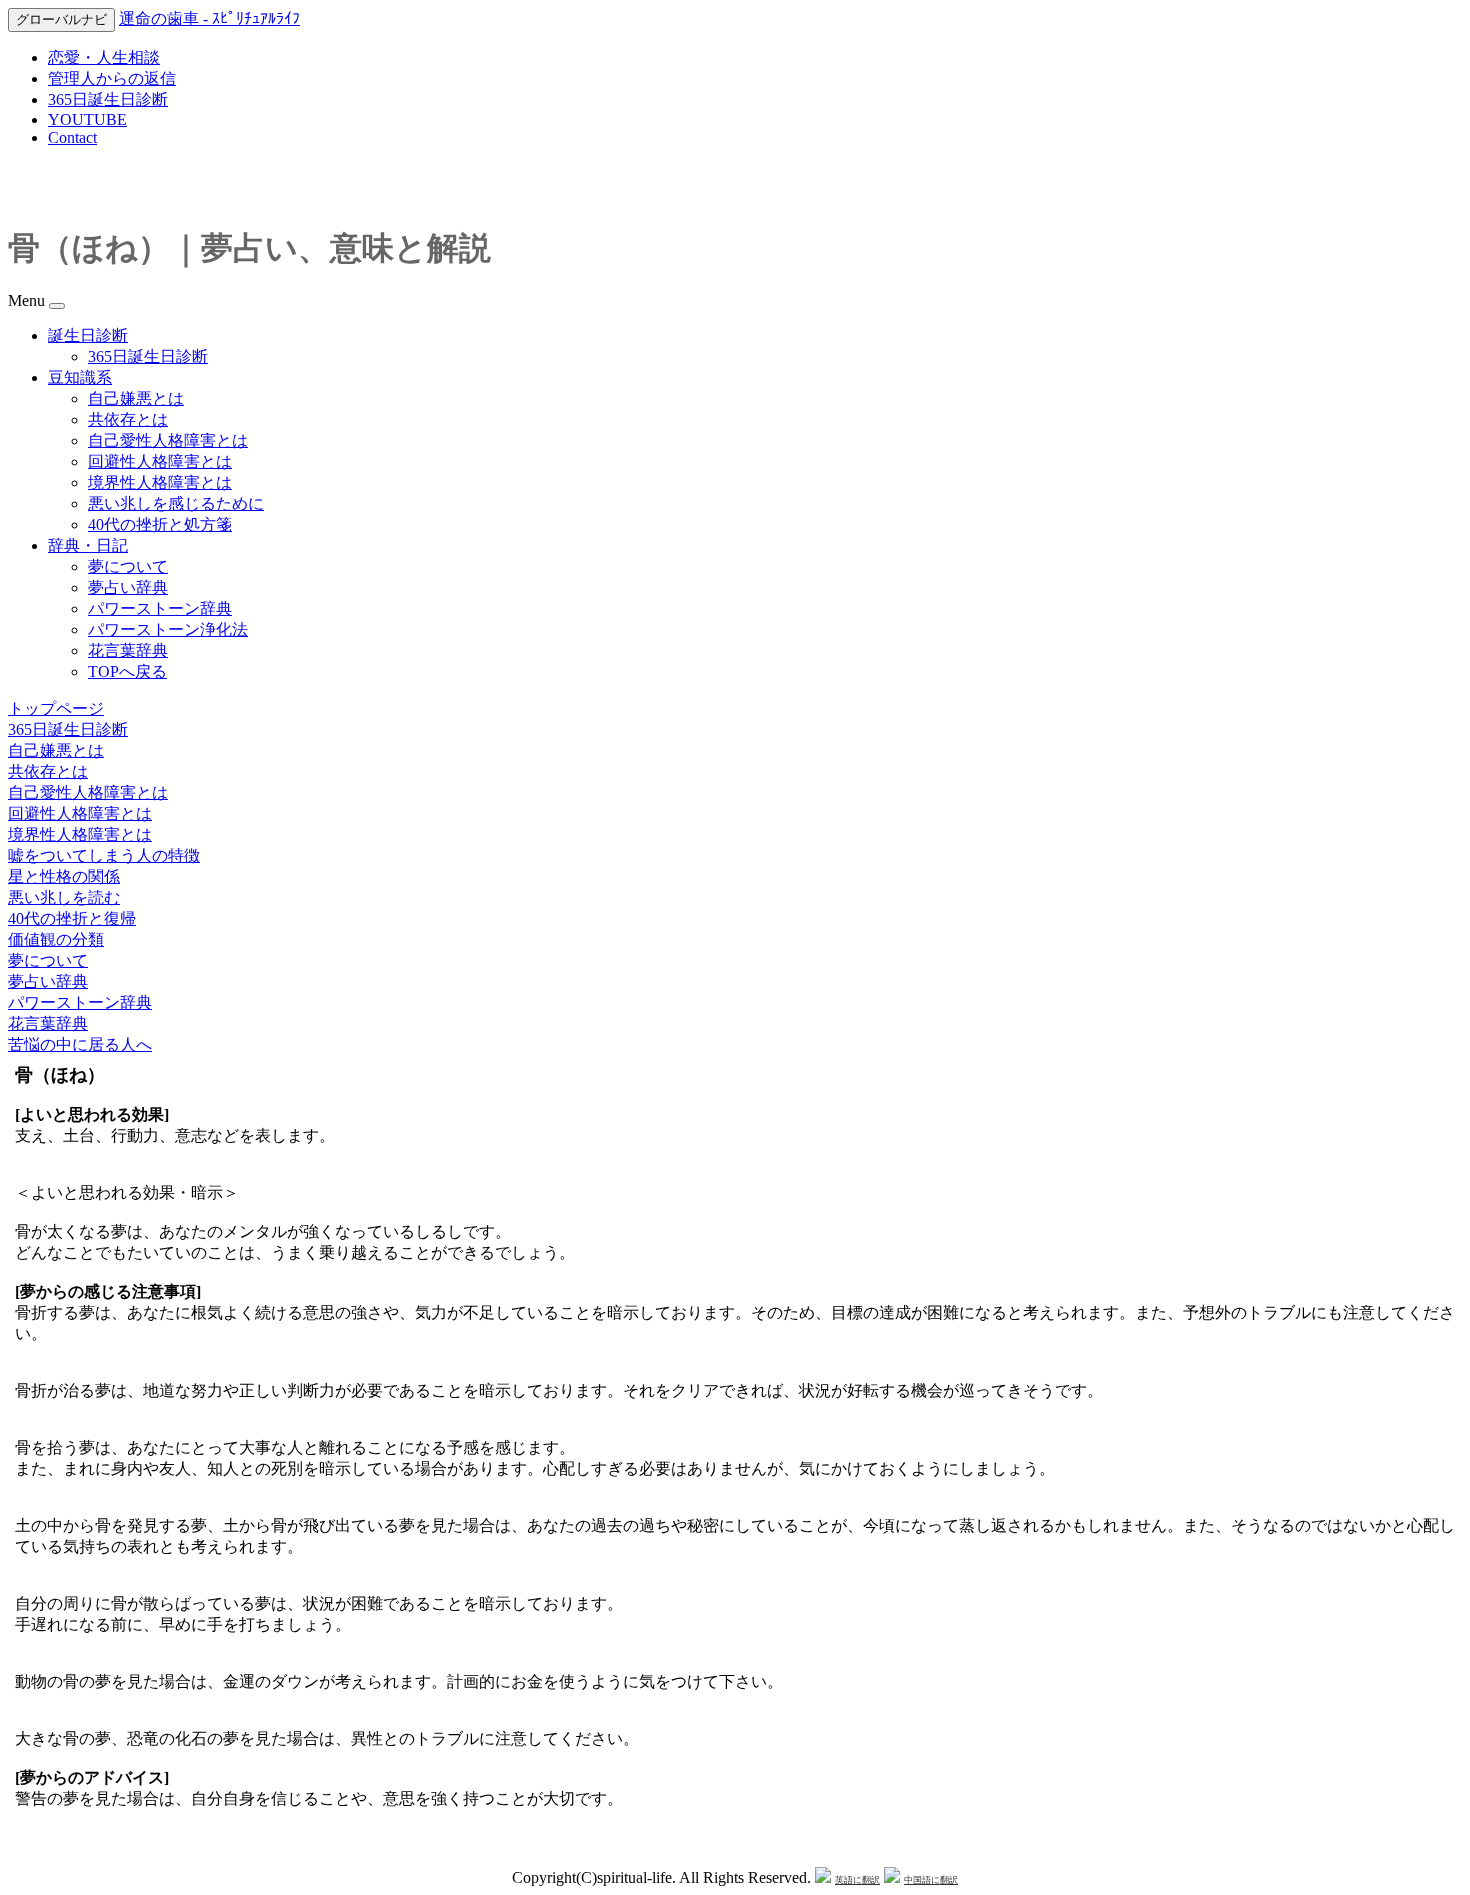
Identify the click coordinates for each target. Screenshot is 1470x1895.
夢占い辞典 (128, 587)
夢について (128, 566)
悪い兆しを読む (64, 897)
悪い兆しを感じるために (176, 503)
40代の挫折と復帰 (72, 918)
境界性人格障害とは (160, 482)
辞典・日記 (88, 545)
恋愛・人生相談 (104, 57)
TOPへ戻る (127, 671)
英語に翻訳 (857, 1880)
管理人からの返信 (112, 78)
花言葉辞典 (128, 650)
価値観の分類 (56, 939)
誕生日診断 (88, 335)
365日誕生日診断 (108, 99)
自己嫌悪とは (136, 398)
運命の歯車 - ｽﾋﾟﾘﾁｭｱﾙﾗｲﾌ (209, 18)
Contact (72, 137)
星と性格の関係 (64, 876)
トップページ (56, 708)
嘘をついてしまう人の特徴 (104, 855)
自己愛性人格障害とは (168, 440)
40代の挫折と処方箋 (160, 524)
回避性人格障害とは (160, 461)
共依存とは (128, 419)
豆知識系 (80, 377)
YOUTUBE (87, 119)
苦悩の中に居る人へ (80, 1044)
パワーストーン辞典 (160, 608)
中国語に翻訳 (931, 1880)
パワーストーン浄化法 (168, 629)
